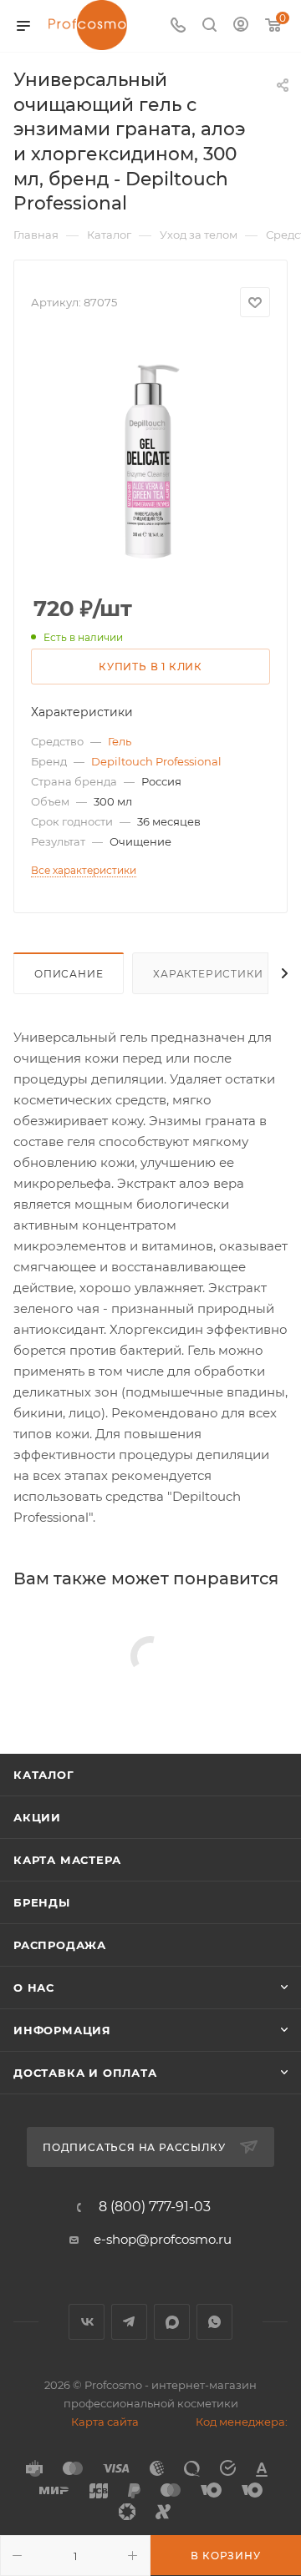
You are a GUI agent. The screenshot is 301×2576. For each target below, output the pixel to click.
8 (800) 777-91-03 (155, 2207)
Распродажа (60, 1945)
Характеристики (208, 974)
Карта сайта (105, 2422)
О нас (34, 1988)
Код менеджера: (242, 2422)
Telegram (129, 2322)
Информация (62, 2030)
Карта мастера (67, 1860)
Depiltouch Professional (156, 761)
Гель (120, 741)
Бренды (42, 1902)
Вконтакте (87, 2322)
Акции (37, 1817)
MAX (172, 2322)
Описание (69, 974)
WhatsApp (214, 2322)
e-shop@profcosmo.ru (163, 2239)
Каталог (44, 1775)
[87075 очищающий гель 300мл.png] (150, 457)
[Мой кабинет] (241, 26)
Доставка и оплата (85, 2073)
